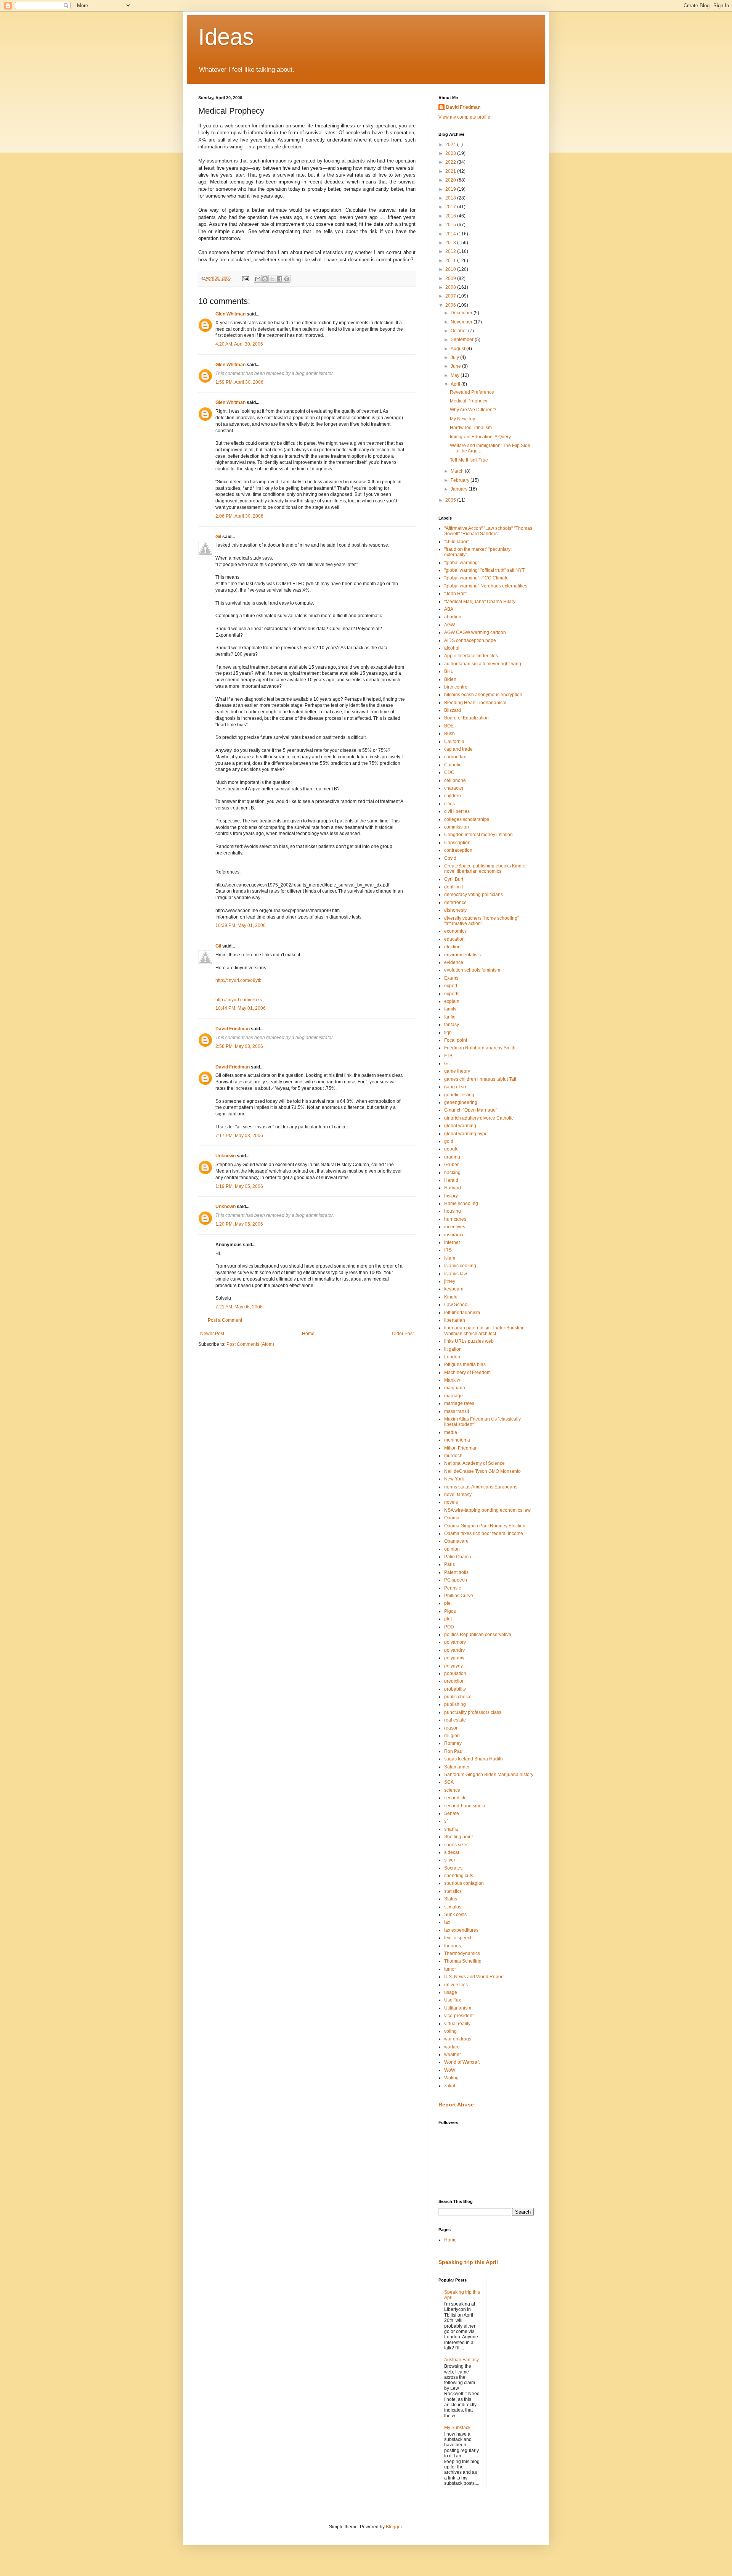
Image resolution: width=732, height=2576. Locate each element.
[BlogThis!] (265, 279)
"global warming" (462, 563)
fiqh (448, 1033)
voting (450, 2031)
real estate (455, 1720)
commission (457, 827)
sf (446, 1821)
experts (452, 994)
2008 (451, 287)
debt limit (453, 887)
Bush (449, 734)
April (456, 384)
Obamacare (456, 1541)
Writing (451, 2078)
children (453, 796)
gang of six (455, 1087)
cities (449, 804)
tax (447, 1922)
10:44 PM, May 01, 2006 (241, 1008)
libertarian (455, 1320)
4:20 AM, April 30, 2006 (239, 344)
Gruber (451, 1165)
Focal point (456, 1040)
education (454, 939)
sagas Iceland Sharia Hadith (474, 1759)
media (451, 1432)
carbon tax (455, 757)
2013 (451, 243)
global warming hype (466, 1134)
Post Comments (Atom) (250, 1344)
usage (451, 1992)
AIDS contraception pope (470, 640)
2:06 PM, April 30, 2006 (239, 516)
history (451, 1196)
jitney (450, 1281)
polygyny (453, 1666)
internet (452, 1242)
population (455, 1673)
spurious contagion (464, 1883)
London (452, 1357)
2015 (451, 225)
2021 (451, 171)
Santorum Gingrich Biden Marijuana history (489, 1775)
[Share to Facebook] (279, 279)
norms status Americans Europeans (481, 1487)
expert (451, 986)
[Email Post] (245, 278)
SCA (449, 1782)
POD (449, 1627)
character (454, 788)
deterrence (455, 903)
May (456, 375)
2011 (451, 261)
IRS (448, 1250)
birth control (456, 687)
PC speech (456, 1580)
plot (448, 1619)
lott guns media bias (465, 1364)
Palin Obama (458, 1557)
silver (450, 1860)
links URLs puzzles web (469, 1341)
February (461, 480)
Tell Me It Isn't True (469, 460)
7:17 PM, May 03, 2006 (239, 1136)
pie (447, 1603)
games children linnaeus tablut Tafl (480, 1079)
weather (453, 2055)
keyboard (454, 1289)
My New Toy (462, 419)
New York (454, 1479)
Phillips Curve (459, 1596)
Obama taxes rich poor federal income (484, 1533)
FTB (448, 1056)
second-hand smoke (465, 1806)
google (451, 1149)
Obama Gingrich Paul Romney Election (485, 1526)
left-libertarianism (462, 1313)
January (460, 489)
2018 (451, 198)
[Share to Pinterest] (287, 279)
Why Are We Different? (473, 410)
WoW (450, 2070)
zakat (450, 2086)
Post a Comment (225, 1320)
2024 (451, 145)
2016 (451, 216)
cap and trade (458, 749)
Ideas (226, 37)
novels (451, 1502)
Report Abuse (456, 2105)
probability (455, 1689)
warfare (452, 2047)
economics (455, 931)
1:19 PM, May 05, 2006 (239, 1186)
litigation (453, 1349)
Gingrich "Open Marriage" (471, 1110)
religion (452, 1736)
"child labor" (457, 542)
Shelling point (458, 1837)
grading (452, 1157)
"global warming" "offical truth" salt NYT (484, 570)
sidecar (452, 1852)
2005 (451, 500)
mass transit (457, 1411)
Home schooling (461, 1204)
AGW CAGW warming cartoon (475, 632)
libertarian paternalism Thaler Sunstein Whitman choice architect (484, 1331)
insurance (454, 1235)
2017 (451, 207)
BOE (449, 726)
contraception (458, 850)
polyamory (455, 1642)
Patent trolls (456, 1572)
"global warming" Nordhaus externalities (486, 586)
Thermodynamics (462, 1953)
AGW (449, 625)
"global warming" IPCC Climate (476, 578)
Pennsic (453, 1588)
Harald (451, 1180)
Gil (218, 537)
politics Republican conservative (478, 1635)
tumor (450, 1969)
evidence (454, 962)
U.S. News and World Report (474, 1977)
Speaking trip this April (468, 2262)
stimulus (453, 1907)
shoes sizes (456, 1845)
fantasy (452, 1025)
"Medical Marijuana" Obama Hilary (480, 602)
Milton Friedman (461, 1448)
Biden (450, 679)
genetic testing (459, 1095)
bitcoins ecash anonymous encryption (483, 695)
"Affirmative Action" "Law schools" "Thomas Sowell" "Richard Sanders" (488, 531)
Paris (449, 1564)
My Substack (457, 2428)
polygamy (454, 1658)
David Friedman (233, 1029)
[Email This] (258, 279)
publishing (455, 1704)
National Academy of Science (474, 1463)
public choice (458, 1697)
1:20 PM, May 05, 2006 (239, 1224)
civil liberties (457, 811)
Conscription (457, 843)
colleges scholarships (467, 819)
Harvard (453, 1188)
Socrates (453, 1868)
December (462, 313)
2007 (451, 296)
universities (456, 1985)
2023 (451, 153)
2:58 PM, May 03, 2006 (239, 1046)
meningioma (457, 1440)
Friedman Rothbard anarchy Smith (480, 1048)
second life (455, 1798)
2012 (451, 251)
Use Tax (453, 2000)
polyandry (454, 1650)
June (456, 366)
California (454, 742)
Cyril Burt (454, 879)
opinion (452, 1549)
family (450, 1009)
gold (449, 1141)
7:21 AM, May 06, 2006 (239, 1307)
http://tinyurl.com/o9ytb (238, 980)
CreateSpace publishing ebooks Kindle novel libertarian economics (485, 869)
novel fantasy (458, 1495)
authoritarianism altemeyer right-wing (483, 664)
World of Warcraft (462, 2062)
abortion (453, 617)
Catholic (453, 765)
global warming (460, 1126)
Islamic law (456, 1274)
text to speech (458, 1938)
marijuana (455, 1388)
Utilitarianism (458, 2008)
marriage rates (459, 1403)
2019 (451, 189)
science (452, 1790)
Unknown (226, 1156)
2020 (451, 180)
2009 (451, 278)
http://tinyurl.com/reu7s (239, 1000)
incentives (455, 1227)
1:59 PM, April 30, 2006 (239, 382)
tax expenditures (461, 1930)
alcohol (452, 648)
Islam (450, 1258)
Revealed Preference (472, 392)
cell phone (455, 780)
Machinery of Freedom (467, 1372)
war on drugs (458, 2039)
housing (453, 1211)
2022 (451, 162)
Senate (452, 1813)
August (458, 349)
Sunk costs (455, 1915)
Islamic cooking (460, 1266)
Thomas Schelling (463, 1961)
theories (453, 1946)
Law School (456, 1305)
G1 (447, 1064)
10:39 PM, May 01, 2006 (241, 925)
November (462, 322)
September (463, 339)
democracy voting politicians (474, 895)
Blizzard (453, 710)
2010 (451, 269)
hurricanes (455, 1219)
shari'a (451, 1829)
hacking (452, 1173)
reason (451, 1728)
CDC (449, 772)
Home (308, 1334)
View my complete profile (464, 117)
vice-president (459, 2016)
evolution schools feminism (472, 970)
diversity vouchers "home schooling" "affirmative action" (482, 921)
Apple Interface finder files (471, 656)
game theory (457, 1071)
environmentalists (462, 955)
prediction (454, 1681)
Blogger (394, 2527)
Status (451, 1899)
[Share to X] (272, 279)
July (455, 357)
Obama (452, 1518)
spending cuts (459, 1876)
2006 (451, 305)
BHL (449, 671)
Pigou (450, 1611)
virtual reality (457, 2024)
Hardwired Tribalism (471, 428)
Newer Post (212, 1334)
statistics (453, 1891)
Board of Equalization (466, 718)
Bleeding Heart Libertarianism (475, 703)
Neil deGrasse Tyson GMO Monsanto (482, 1471)
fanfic (450, 1017)
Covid (450, 858)
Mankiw (452, 1380)
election (452, 947)
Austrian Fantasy (462, 2360)
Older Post (403, 1334)
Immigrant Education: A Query (480, 437)
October (459, 331)
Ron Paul (454, 1751)
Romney (453, 1743)
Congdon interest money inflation (478, 835)
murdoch (453, 1456)
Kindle (451, 1297)
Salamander (457, 1767)
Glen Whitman (230, 314)
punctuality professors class (473, 1712)
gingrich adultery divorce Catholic (479, 1118)
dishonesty (455, 910)
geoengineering (461, 1102)
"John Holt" (456, 594)
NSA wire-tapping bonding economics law (487, 1510)
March (458, 471)
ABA (449, 609)
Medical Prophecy (469, 401)
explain (452, 1001)
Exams (451, 978)
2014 (451, 234)
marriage (453, 1396)
